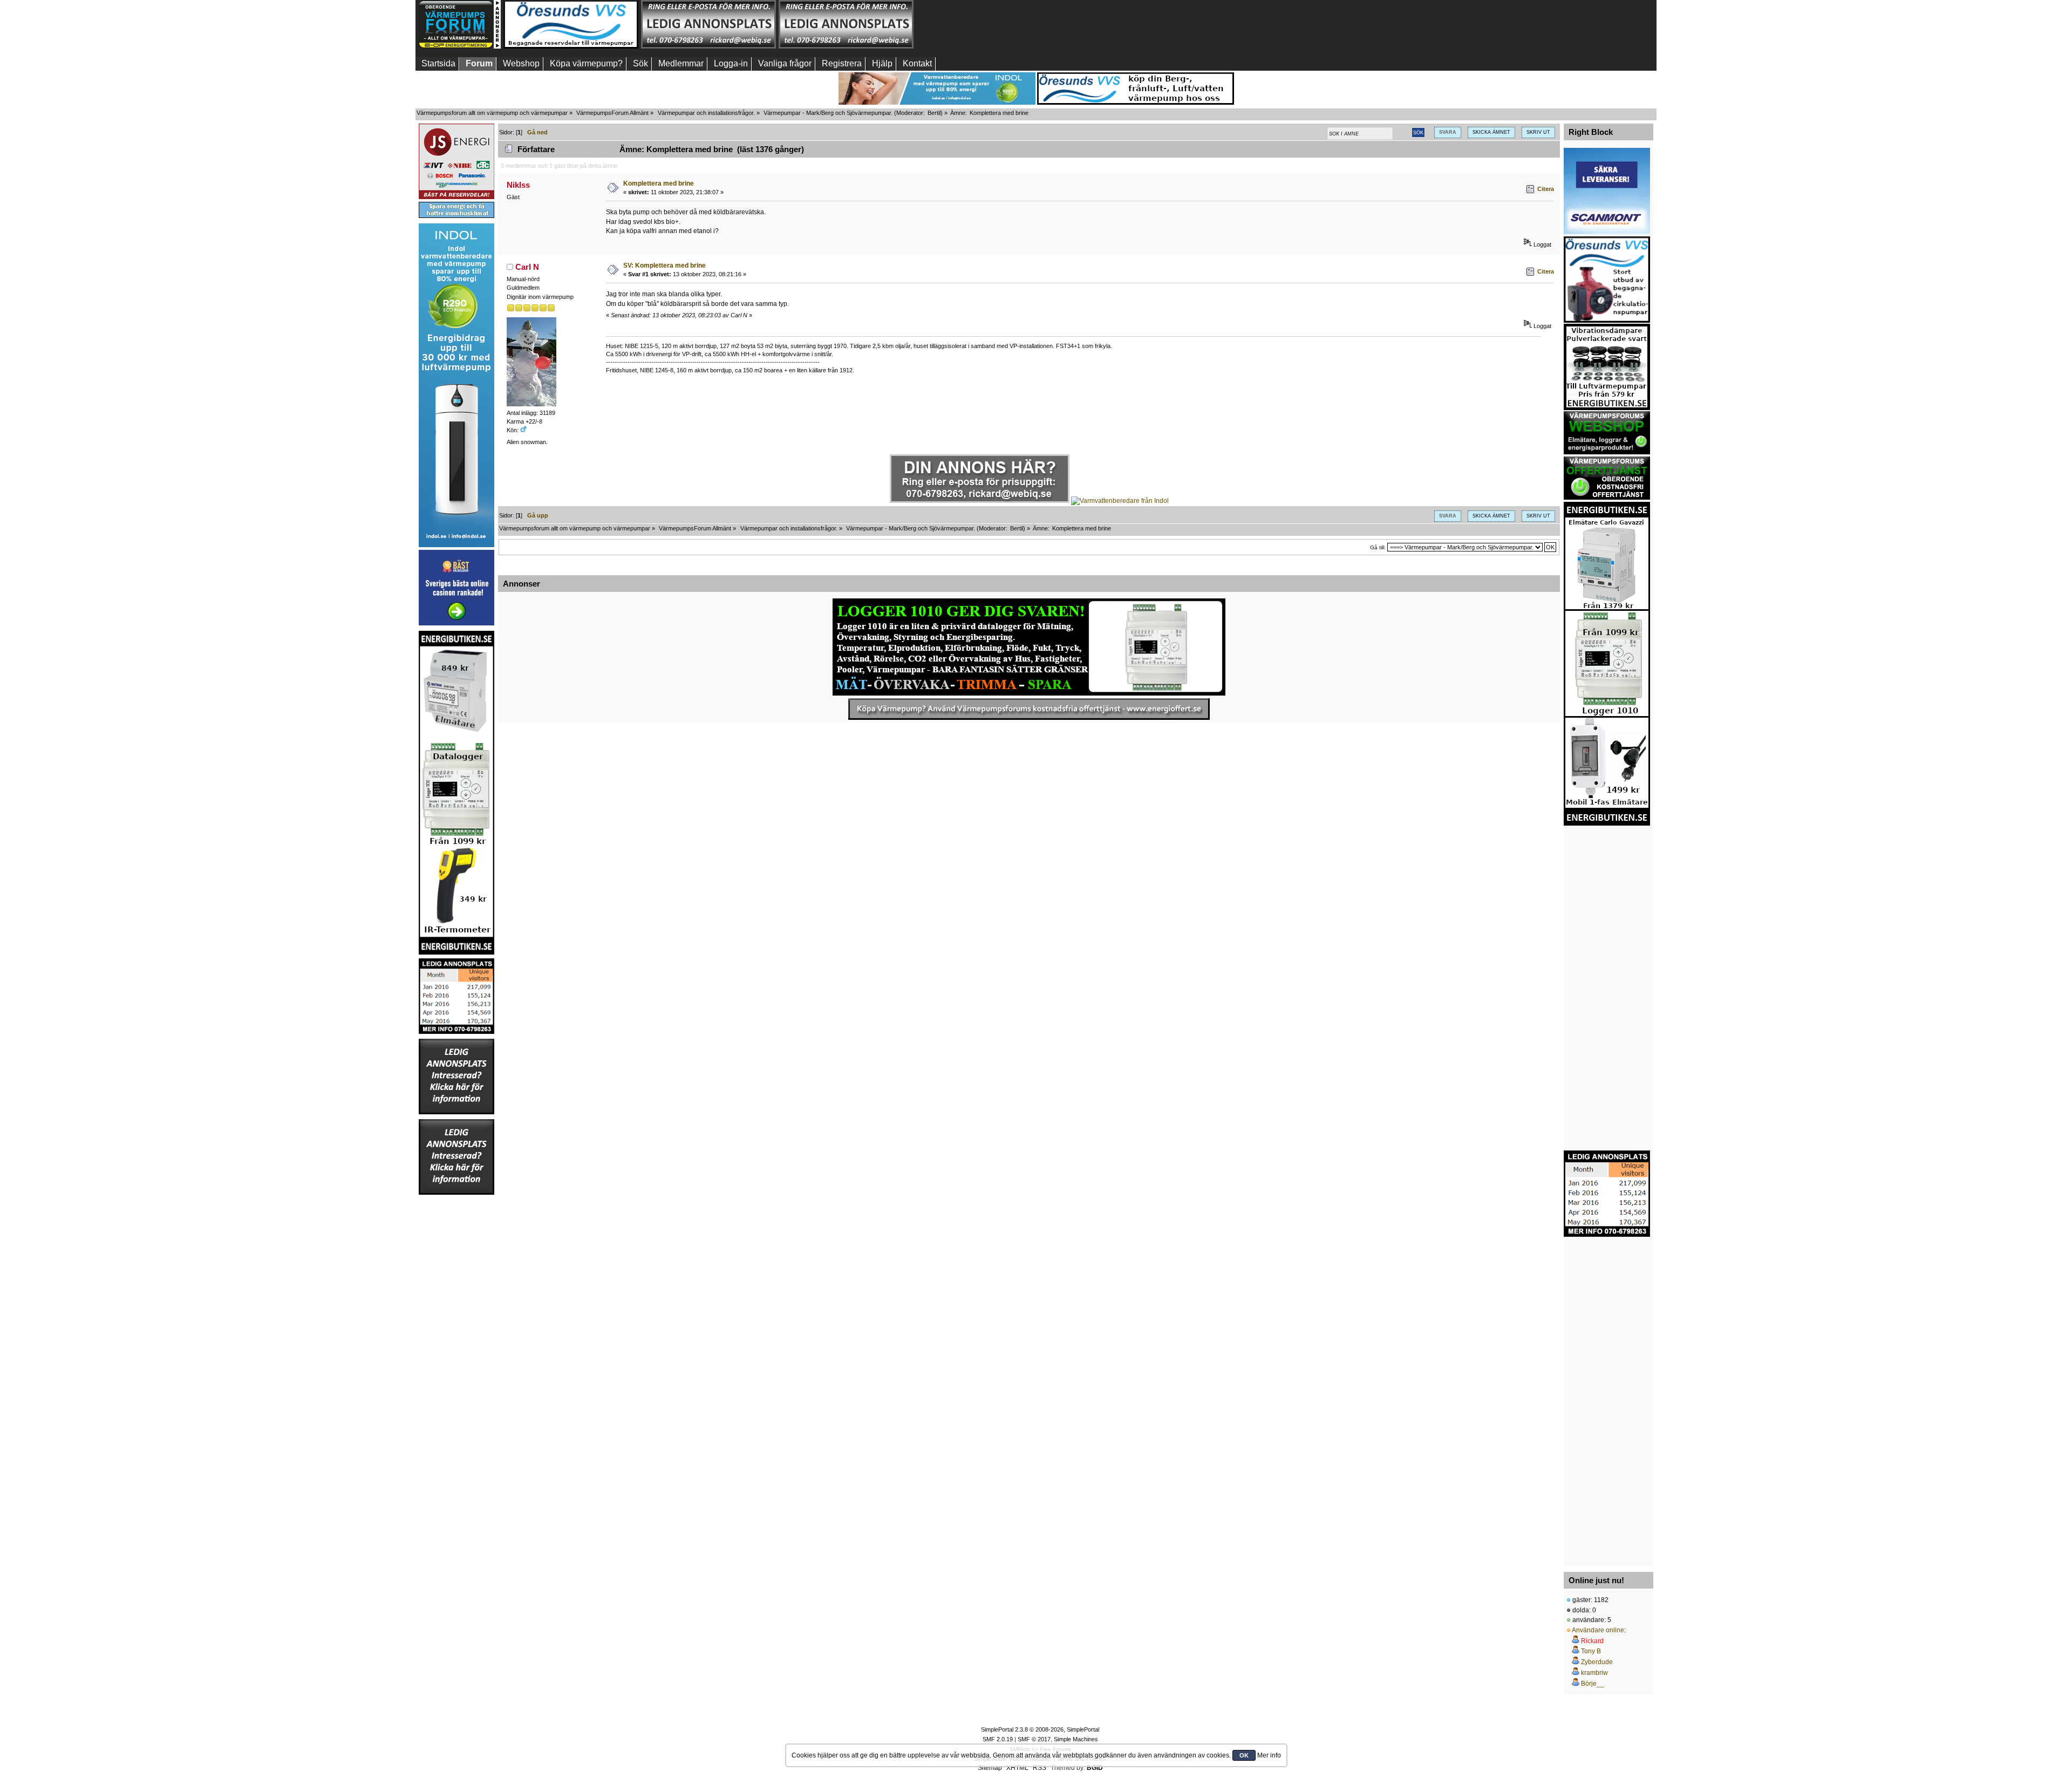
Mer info (1269, 1755)
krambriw (1594, 1673)
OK (1244, 1755)
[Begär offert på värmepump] (1029, 709)
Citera (1546, 189)
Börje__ (1593, 1684)
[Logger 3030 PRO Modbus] (1029, 647)
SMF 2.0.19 (998, 1739)
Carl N (527, 267)
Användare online (1598, 1630)
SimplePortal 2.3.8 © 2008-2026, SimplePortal (1040, 1729)
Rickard (1592, 1641)
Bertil (934, 113)
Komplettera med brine (659, 183)
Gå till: (1378, 547)
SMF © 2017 (1034, 1739)
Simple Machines (1076, 1739)
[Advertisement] (984, 24)
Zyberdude (1597, 1662)
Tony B (1591, 1651)
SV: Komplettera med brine (664, 265)
